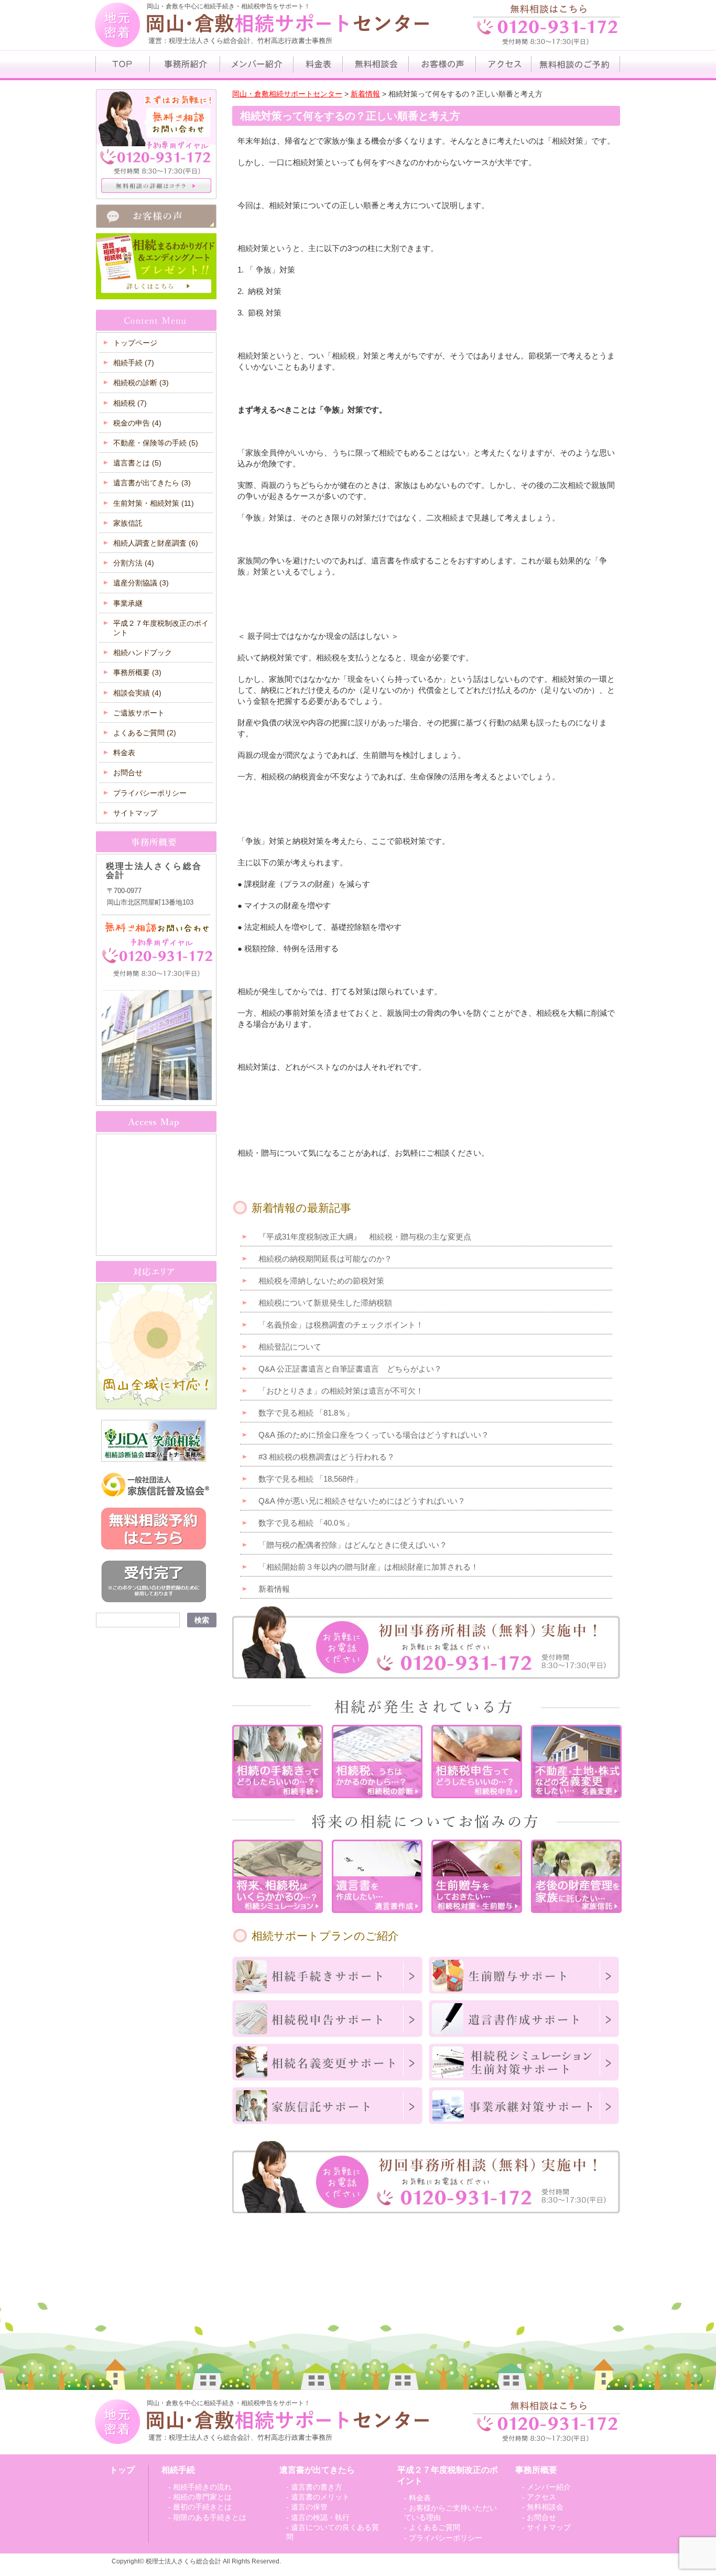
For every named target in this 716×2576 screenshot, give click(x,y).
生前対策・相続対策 (154, 503)
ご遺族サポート (139, 713)
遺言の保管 (309, 2507)
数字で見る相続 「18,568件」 (310, 1479)
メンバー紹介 (549, 2487)
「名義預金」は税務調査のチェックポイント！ (341, 1325)
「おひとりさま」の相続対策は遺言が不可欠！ (341, 1391)
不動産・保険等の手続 (156, 443)
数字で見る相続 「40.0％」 (306, 1523)
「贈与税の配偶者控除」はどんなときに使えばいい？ (353, 1545)
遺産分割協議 (141, 583)
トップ (122, 2470)
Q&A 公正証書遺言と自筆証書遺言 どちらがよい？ (350, 1369)
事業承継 (128, 603)
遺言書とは (137, 463)
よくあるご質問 (145, 733)
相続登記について (290, 1347)
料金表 (124, 753)
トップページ (135, 343)
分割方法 (134, 563)
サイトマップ (135, 813)
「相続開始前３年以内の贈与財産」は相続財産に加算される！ (368, 1567)
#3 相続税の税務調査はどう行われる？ (327, 1457)
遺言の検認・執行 (320, 2517)
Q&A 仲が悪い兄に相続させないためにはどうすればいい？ (362, 1501)
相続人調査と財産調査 (156, 543)
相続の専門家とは (202, 2497)
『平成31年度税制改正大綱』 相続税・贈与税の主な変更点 (365, 1237)
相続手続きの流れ (202, 2487)
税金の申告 (137, 423)
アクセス (541, 2497)
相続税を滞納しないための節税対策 (321, 1281)
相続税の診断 (141, 383)
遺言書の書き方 (317, 2487)
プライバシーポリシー (150, 793)
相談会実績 (137, 693)
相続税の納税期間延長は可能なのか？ (325, 1259)
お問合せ (128, 773)
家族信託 (128, 523)
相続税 (130, 403)
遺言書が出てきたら (152, 483)
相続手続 (134, 363)
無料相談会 (545, 2507)
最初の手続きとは (202, 2507)
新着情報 (274, 1589)
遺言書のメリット (320, 2497)
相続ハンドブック (143, 653)
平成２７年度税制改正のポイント (161, 628)
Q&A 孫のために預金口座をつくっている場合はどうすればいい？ (374, 1435)
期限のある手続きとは (210, 2517)
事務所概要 (137, 672)
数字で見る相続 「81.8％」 (306, 1413)
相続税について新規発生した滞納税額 (325, 1303)
